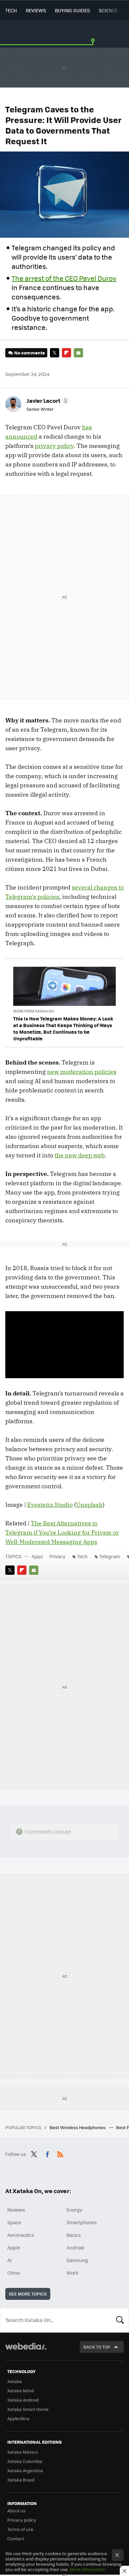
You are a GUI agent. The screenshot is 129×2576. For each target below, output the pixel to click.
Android (75, 2247)
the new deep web (80, 1155)
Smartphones (82, 2222)
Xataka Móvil (21, 2391)
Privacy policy (22, 2520)
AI (9, 2260)
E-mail (78, 353)
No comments (29, 353)
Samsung (77, 2260)
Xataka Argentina (25, 2470)
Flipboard (66, 353)
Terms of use (20, 2529)
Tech (11, 10)
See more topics (28, 2294)
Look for (120, 2320)
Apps (37, 1556)
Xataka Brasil (21, 2480)
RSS (60, 2153)
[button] (47, 400)
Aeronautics (21, 2235)
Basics (74, 2235)
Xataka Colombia (25, 2461)
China (14, 2273)
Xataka (15, 2381)
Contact (16, 2538)
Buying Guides (72, 10)
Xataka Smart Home (28, 2409)
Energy (74, 2210)
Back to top (97, 2347)
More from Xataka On (34, 1011)
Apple (14, 2247)
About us (16, 2511)
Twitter (55, 353)
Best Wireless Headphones (78, 2127)
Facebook (47, 2153)
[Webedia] (26, 2351)
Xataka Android (23, 2400)
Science (108, 10)
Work (72, 2273)
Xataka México (23, 2452)
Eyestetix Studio (50, 1505)
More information (88, 2569)
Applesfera (18, 2418)
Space (14, 2222)
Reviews (36, 10)
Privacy (57, 1556)
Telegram (110, 1556)
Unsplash (89, 1505)
